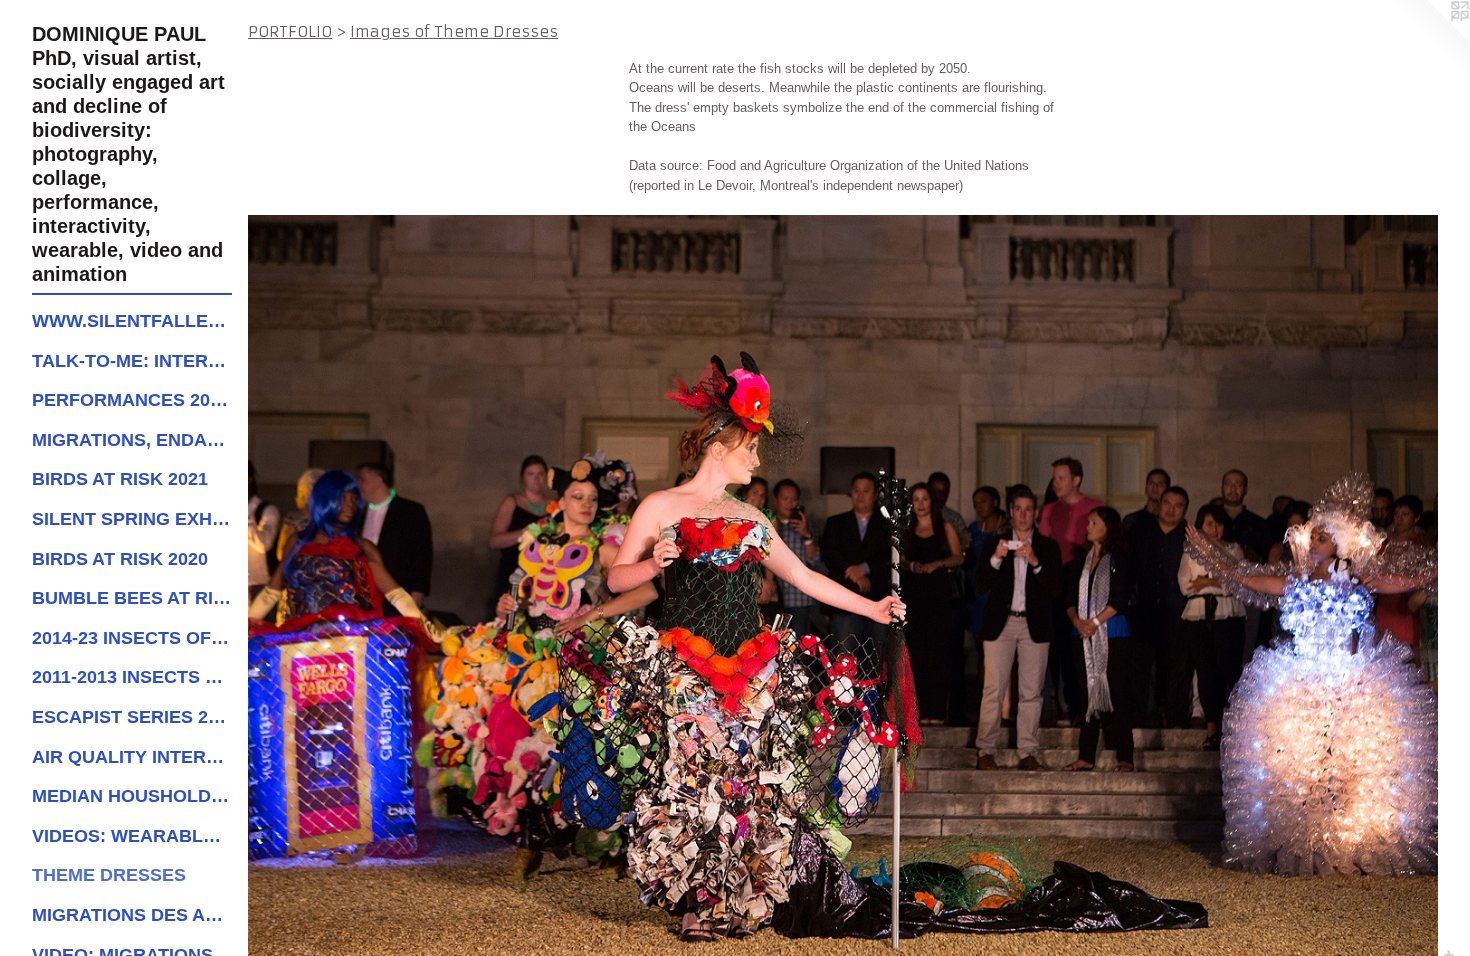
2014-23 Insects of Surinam (132, 638)
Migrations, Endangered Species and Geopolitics (132, 440)
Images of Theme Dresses (454, 31)
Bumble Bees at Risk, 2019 (132, 598)
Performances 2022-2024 (132, 400)
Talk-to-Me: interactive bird (132, 361)
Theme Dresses (109, 875)
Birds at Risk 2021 (120, 479)
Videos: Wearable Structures (132, 836)
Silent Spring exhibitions (132, 519)
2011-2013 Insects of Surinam (132, 677)
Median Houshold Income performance (132, 796)
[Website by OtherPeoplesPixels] (1430, 40)
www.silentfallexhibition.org (132, 321)
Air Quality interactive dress (132, 757)
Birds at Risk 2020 (120, 559)
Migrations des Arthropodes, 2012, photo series (132, 915)
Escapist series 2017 (132, 717)
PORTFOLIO (290, 31)
